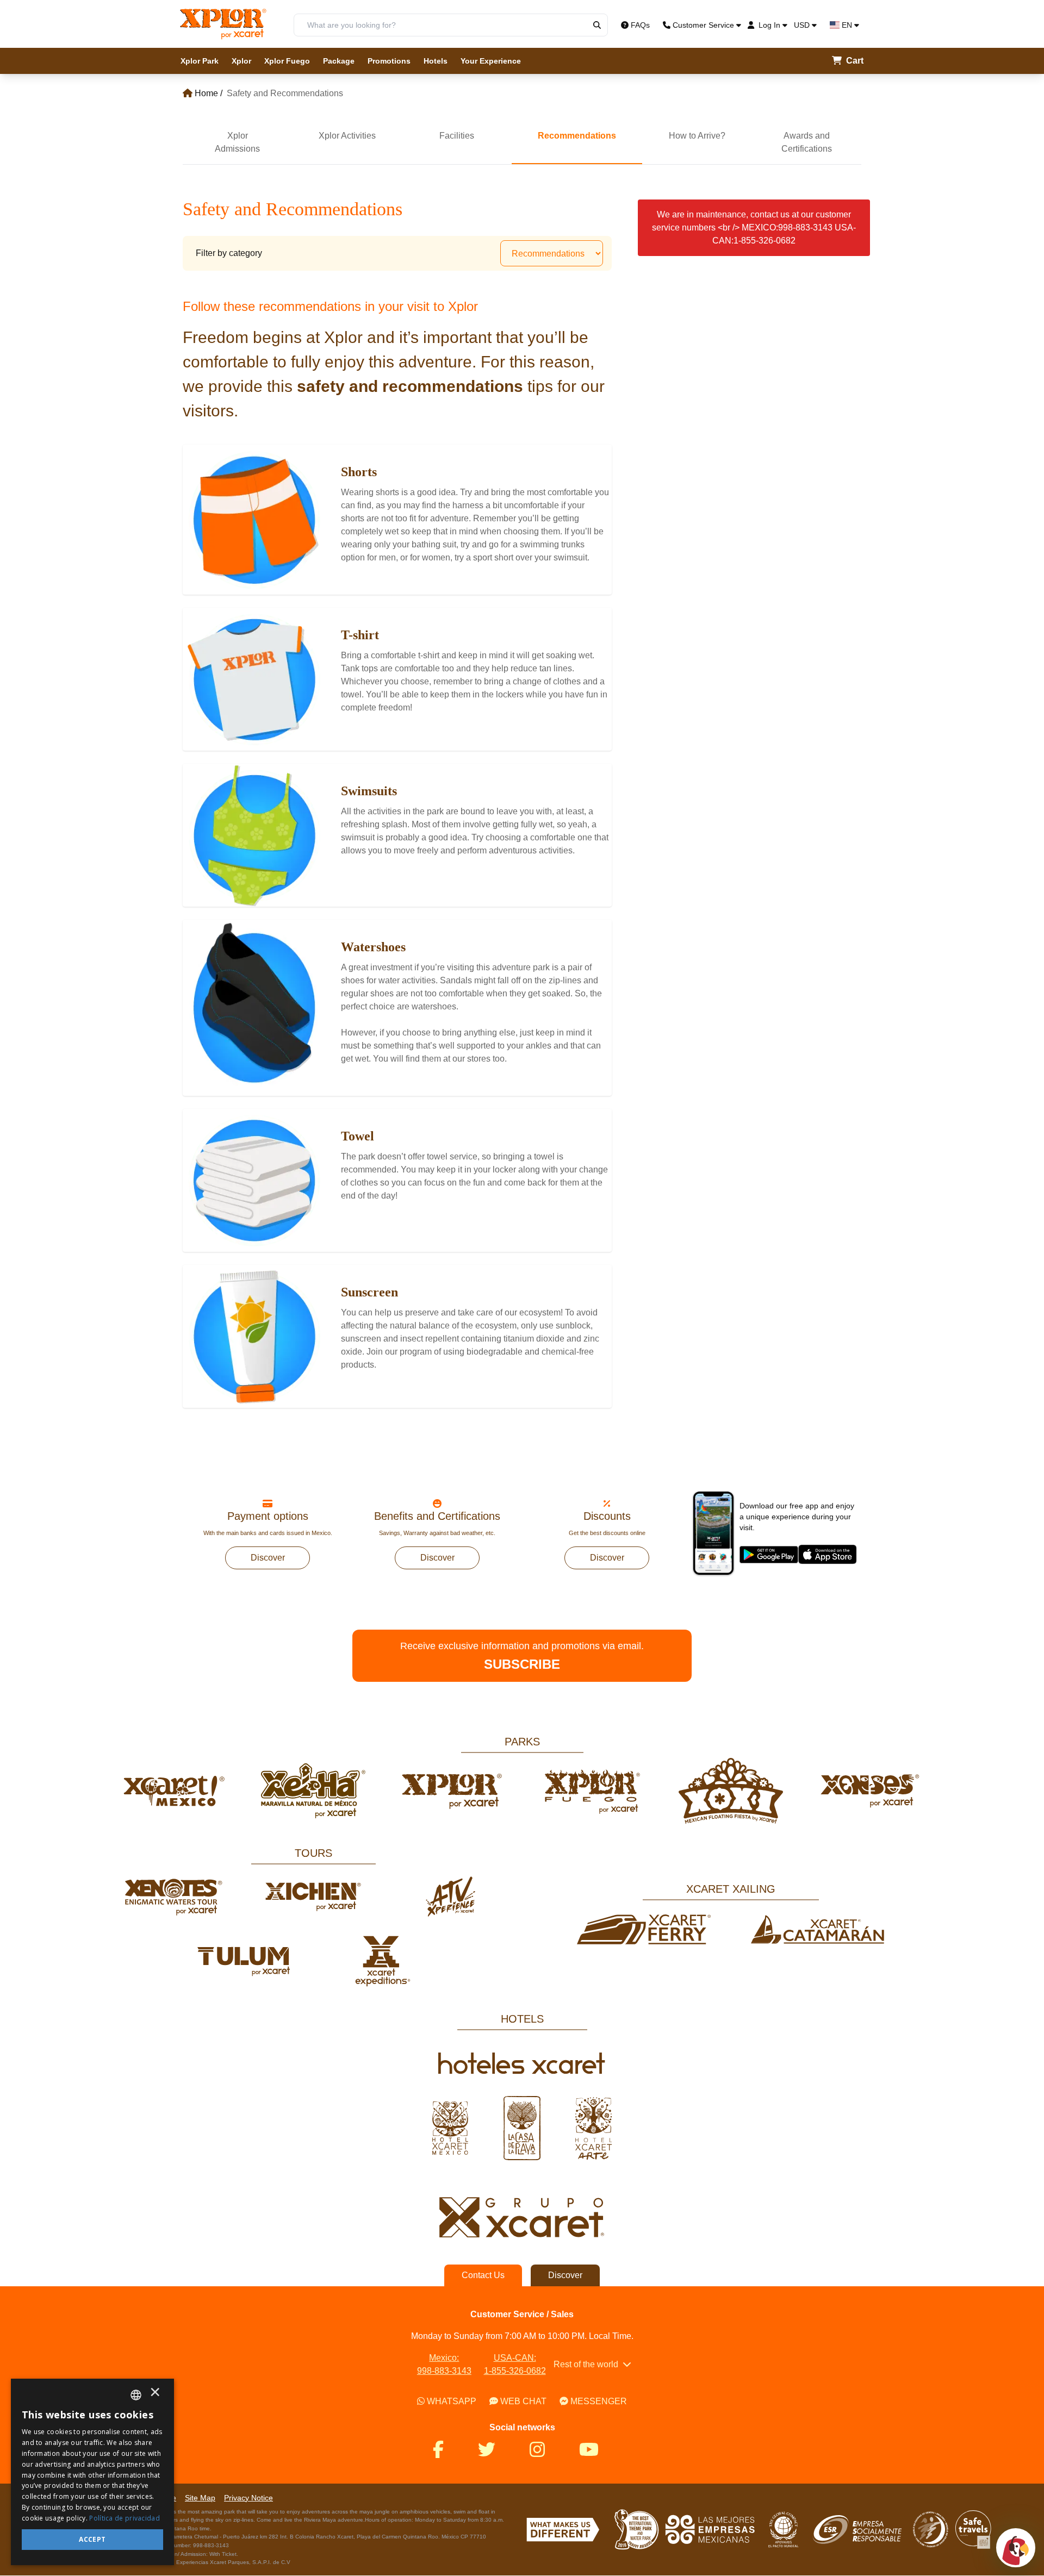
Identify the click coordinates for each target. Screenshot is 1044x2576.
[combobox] (136, 2395)
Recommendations (577, 136)
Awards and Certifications (807, 142)
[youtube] (595, 2450)
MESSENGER (599, 2401)
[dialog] (92, 2472)
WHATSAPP (452, 2401)
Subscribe (522, 1664)
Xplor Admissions (237, 142)
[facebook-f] (445, 2450)
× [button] (155, 2395)
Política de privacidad (125, 2518)
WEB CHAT (523, 2401)
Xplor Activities (347, 136)
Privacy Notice (248, 2498)
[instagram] (544, 2450)
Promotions (389, 61)
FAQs (640, 25)
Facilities (457, 136)
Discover (268, 1558)
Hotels (436, 61)
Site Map (200, 2498)
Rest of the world (586, 2364)
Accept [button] (92, 2539)
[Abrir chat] (1016, 2548)
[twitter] (493, 2450)
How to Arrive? (697, 136)
